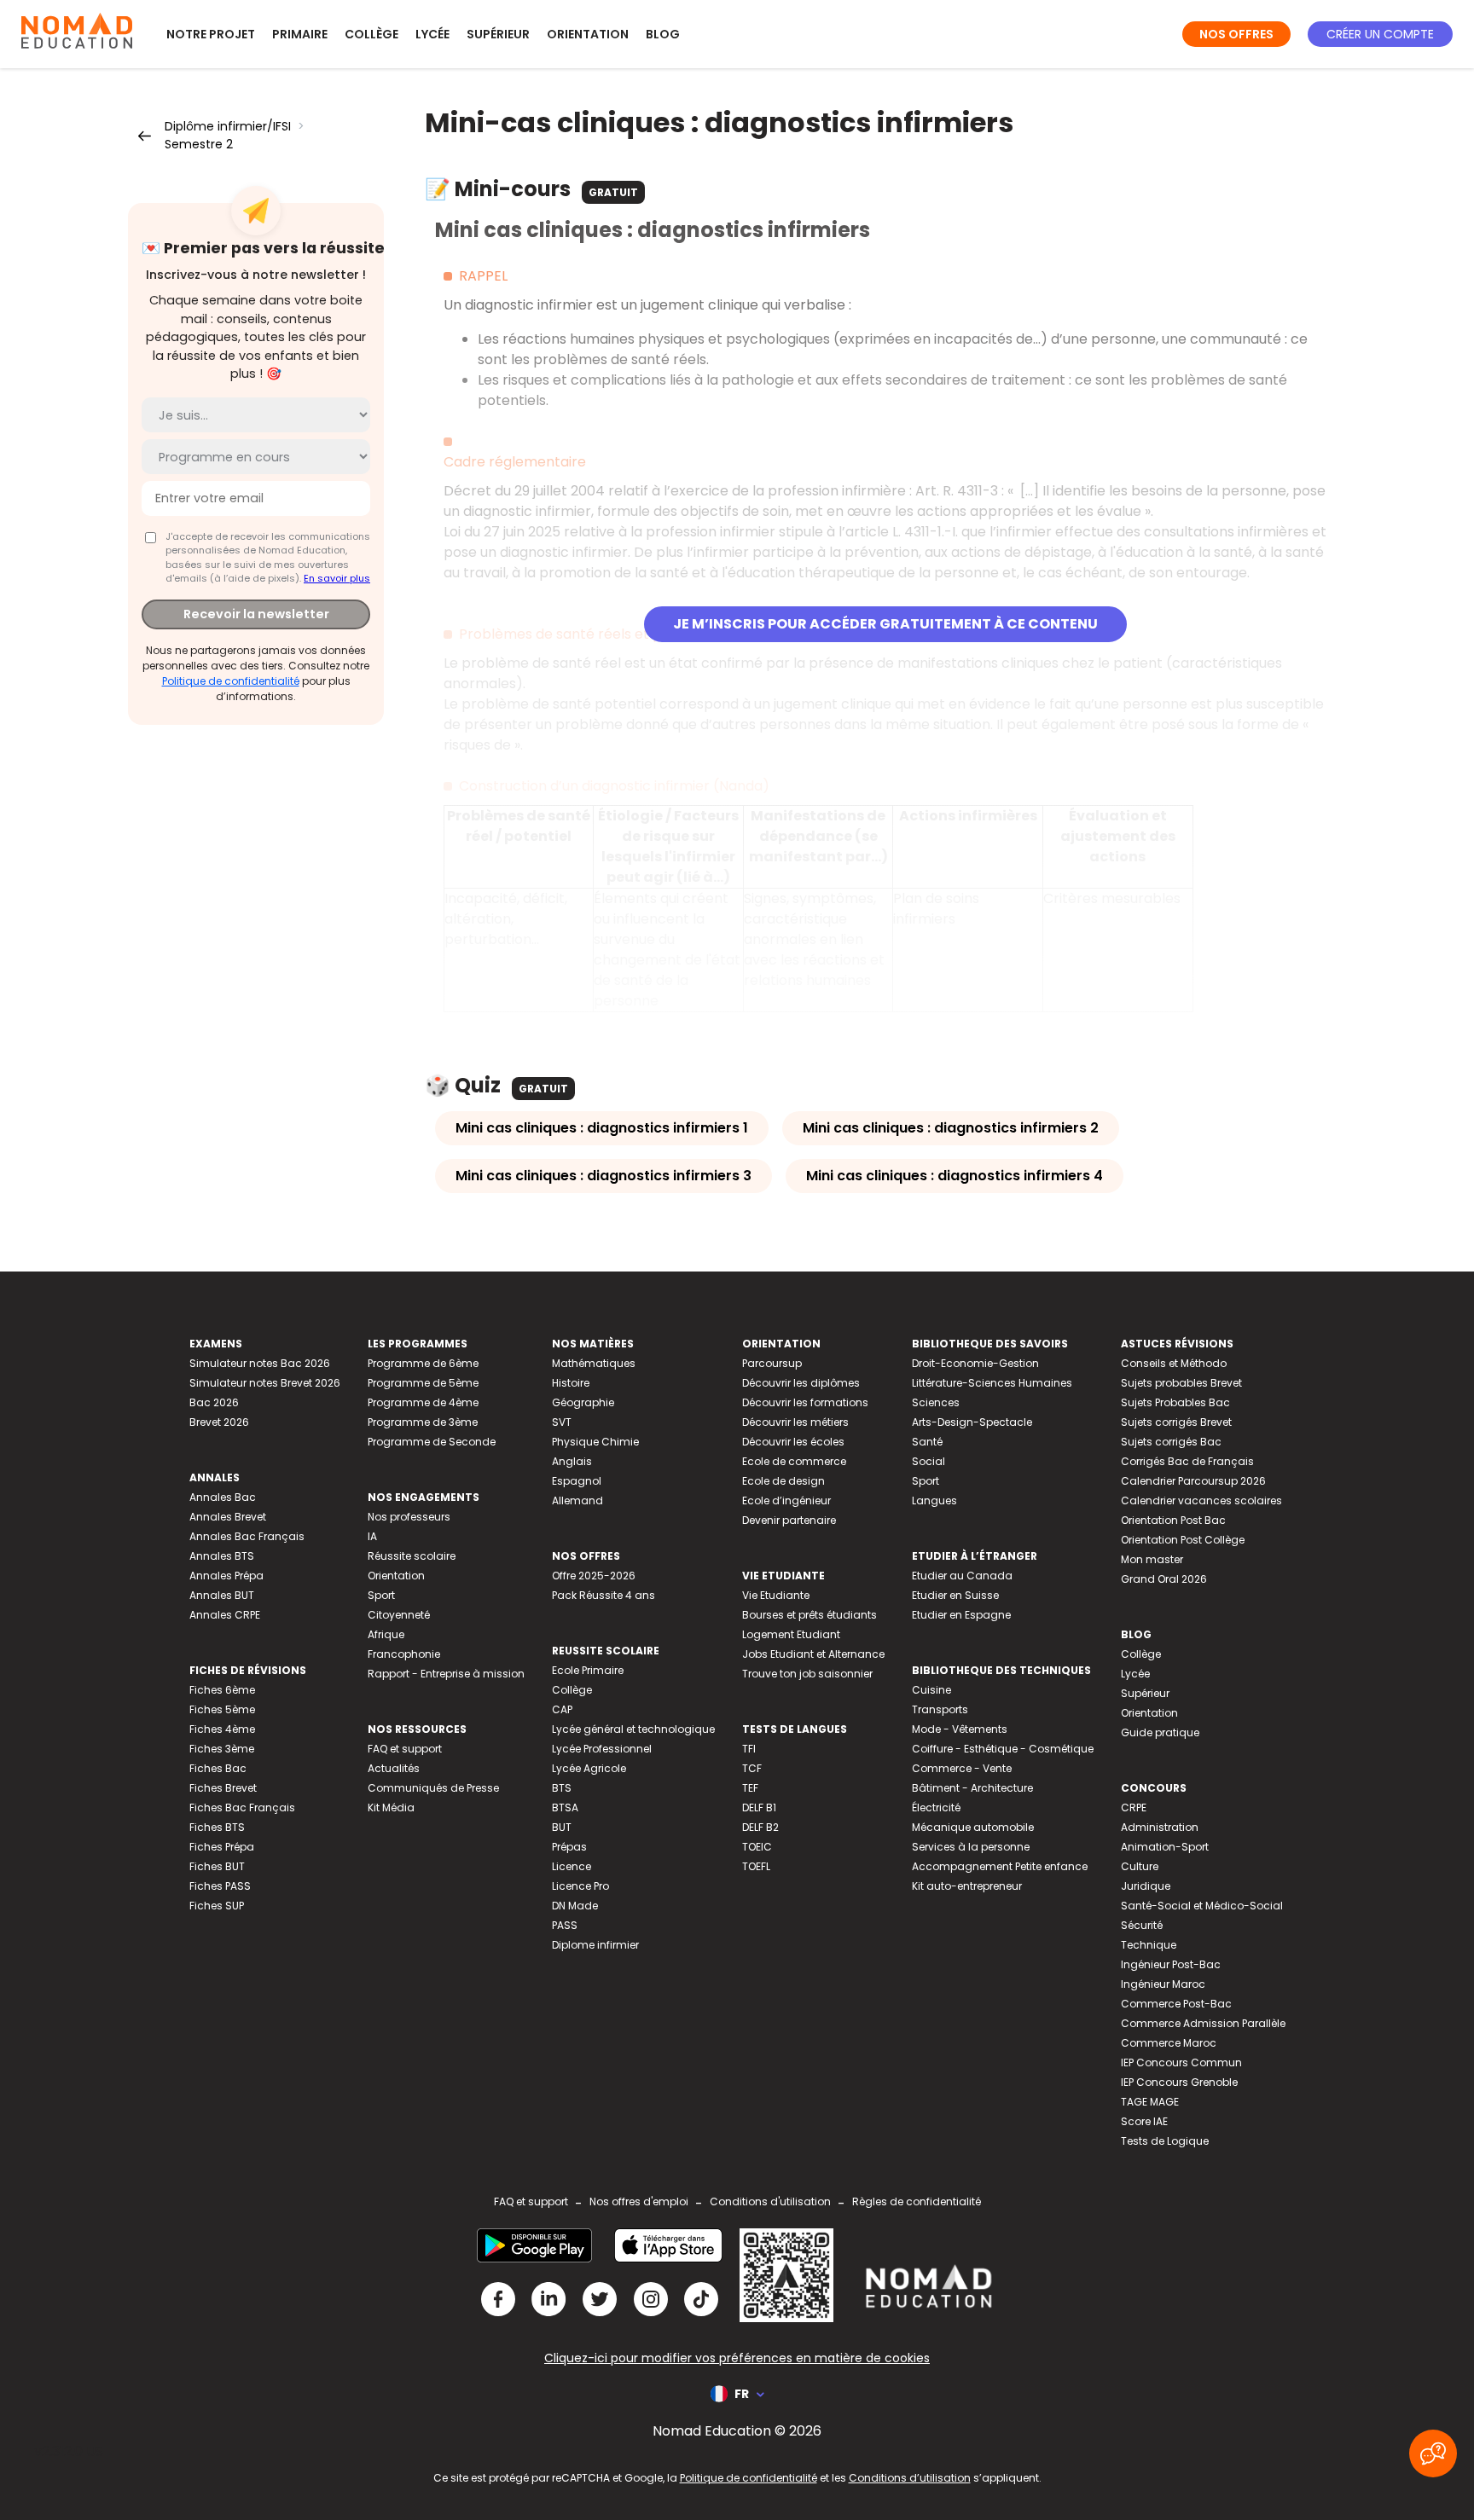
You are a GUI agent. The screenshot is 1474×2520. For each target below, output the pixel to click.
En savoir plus (337, 578)
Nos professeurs (409, 1517)
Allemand (577, 1500)
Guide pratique (1160, 1732)
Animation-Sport (1165, 1847)
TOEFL (756, 1866)
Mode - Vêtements (960, 1729)
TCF (752, 1768)
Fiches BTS (217, 1827)
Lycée (432, 34)
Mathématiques (594, 1363)
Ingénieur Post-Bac (1171, 1964)
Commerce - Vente (962, 1768)
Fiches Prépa (222, 1847)
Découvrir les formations (805, 1402)
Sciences (936, 1402)
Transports (940, 1709)
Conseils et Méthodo (1174, 1363)
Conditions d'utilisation (770, 2201)
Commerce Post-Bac (1176, 2004)
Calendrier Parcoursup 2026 (1193, 1481)
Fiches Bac (218, 1768)
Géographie (583, 1402)
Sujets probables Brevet (1181, 1383)
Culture (1140, 1866)
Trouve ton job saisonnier (807, 1674)
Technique (1149, 1945)
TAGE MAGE (1150, 2102)
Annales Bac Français (247, 1536)
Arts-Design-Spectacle (972, 1422)
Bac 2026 (214, 1402)
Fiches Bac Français (242, 1807)
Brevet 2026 (219, 1422)
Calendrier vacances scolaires (1201, 1500)
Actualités (394, 1768)
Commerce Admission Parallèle (1203, 2023)
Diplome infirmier (595, 1945)
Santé (927, 1442)
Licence (572, 1866)
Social (929, 1461)
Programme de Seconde (432, 1442)
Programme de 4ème (423, 1402)
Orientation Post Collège (1183, 1540)
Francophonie (404, 1654)
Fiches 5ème (222, 1709)
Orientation (588, 34)
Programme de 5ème (423, 1383)
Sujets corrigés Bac (1171, 1442)
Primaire (300, 34)
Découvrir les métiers (795, 1422)
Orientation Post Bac (1173, 1520)
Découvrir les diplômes (801, 1383)
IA (372, 1536)
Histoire (571, 1383)
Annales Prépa (226, 1576)
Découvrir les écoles (793, 1442)
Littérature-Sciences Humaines (992, 1383)
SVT (562, 1422)
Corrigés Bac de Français (1187, 1461)
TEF (750, 1788)
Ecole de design (783, 1481)
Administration (1160, 1827)
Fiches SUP (217, 1906)
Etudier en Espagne (961, 1615)
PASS (565, 1925)
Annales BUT (222, 1595)
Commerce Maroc (1169, 2043)
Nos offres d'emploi (639, 2201)
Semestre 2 (199, 144)
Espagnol (577, 1481)
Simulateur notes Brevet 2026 (265, 1383)
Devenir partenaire (789, 1520)
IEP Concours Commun (1181, 2062)
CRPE (1134, 1807)
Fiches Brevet (223, 1788)
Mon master (1152, 1559)
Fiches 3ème (222, 1749)
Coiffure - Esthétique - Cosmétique (1003, 1749)
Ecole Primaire (588, 1670)
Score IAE (1144, 2121)
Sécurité (1142, 1925)
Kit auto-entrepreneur (967, 1886)
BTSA (565, 1807)
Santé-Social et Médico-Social (1202, 1906)
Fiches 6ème (222, 1690)
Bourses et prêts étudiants (810, 1615)
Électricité (936, 1807)
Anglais (572, 1461)
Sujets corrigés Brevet (1176, 1422)
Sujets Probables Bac (1175, 1402)
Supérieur (498, 34)
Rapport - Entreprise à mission (446, 1674)
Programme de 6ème (423, 1363)
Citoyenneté (399, 1615)
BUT (562, 1827)
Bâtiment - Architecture (972, 1788)
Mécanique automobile (973, 1827)
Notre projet (211, 34)
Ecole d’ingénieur (786, 1500)
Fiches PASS (220, 1886)
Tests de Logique (1165, 2141)
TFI (749, 1749)
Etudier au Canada (962, 1576)
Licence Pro (580, 1886)
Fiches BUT (217, 1866)
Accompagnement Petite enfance (1000, 1866)
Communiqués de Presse (433, 1788)
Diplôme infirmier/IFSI (228, 126)
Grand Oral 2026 (1164, 1579)
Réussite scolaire (412, 1556)
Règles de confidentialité (917, 2201)
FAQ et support (405, 1749)
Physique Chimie (595, 1442)
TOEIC (757, 1847)
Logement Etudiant (791, 1634)
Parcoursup (772, 1363)
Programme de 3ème (423, 1422)
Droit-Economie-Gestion (975, 1363)
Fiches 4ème (222, 1729)
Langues (934, 1500)
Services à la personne (971, 1847)
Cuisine (931, 1690)
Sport (381, 1595)
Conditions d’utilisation (910, 2478)
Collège (371, 34)
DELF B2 (760, 1827)
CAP (562, 1709)
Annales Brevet (228, 1517)
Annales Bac (223, 1497)
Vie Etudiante (776, 1595)
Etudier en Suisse (955, 1595)
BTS (562, 1788)
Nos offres (1236, 34)
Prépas (569, 1847)
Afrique (386, 1634)
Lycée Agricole (589, 1768)
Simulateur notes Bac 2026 (260, 1363)
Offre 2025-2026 (594, 1576)
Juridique (1146, 1886)
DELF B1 (759, 1807)
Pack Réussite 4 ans (604, 1595)
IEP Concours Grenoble (1179, 2082)
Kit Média (391, 1807)
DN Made (575, 1906)
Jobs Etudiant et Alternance (813, 1654)
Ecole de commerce (794, 1461)
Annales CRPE (225, 1615)
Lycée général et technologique (633, 1729)
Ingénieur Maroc (1163, 1984)
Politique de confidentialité (231, 681)
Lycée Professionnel (602, 1749)
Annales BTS (222, 1556)
